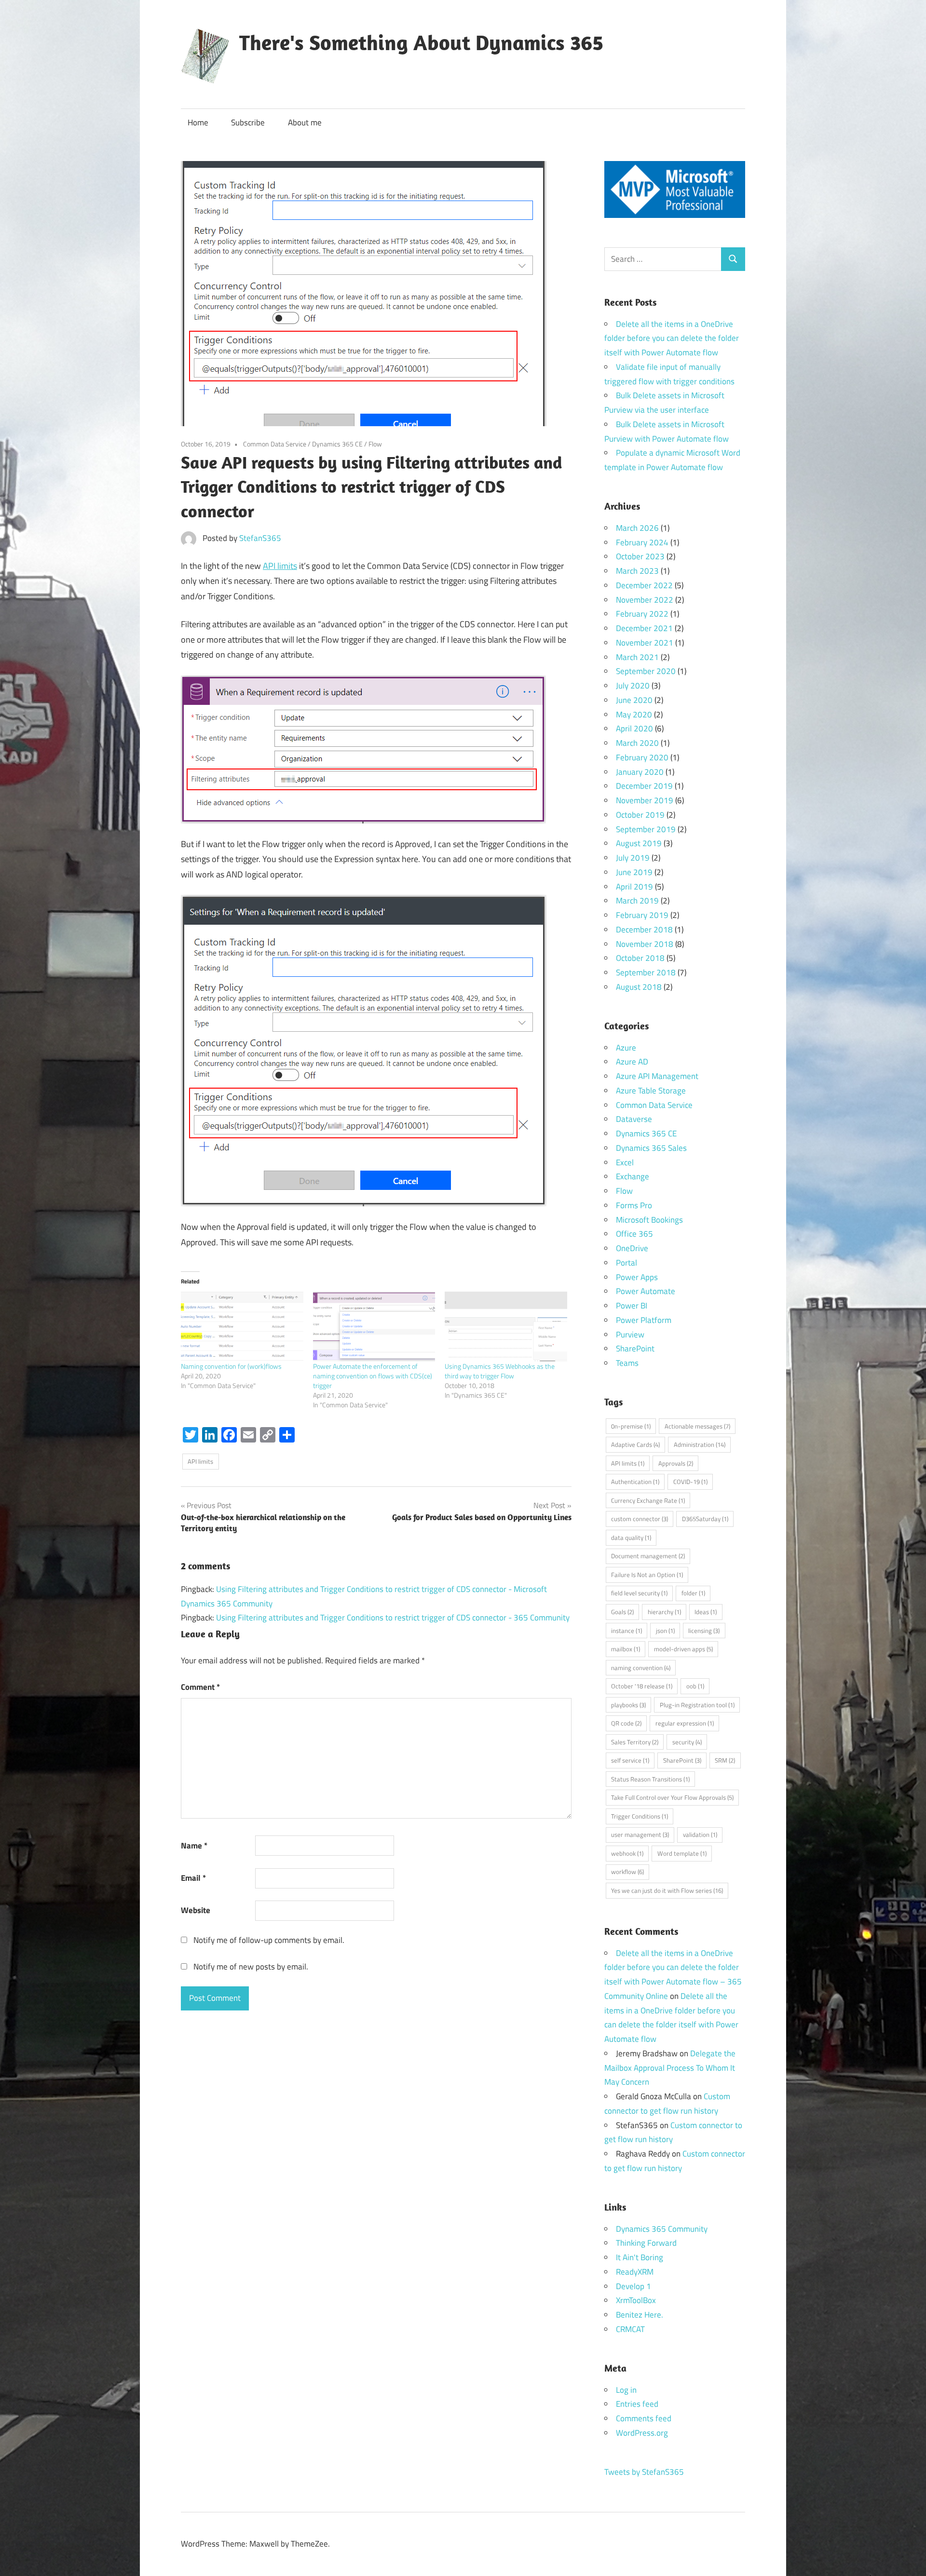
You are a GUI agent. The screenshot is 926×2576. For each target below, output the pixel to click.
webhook (627, 1853)
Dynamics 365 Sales (651, 1148)
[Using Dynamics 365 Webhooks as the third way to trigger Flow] (506, 1327)
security (687, 1742)
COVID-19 (690, 1482)
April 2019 (634, 887)
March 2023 (637, 571)
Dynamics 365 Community (662, 2229)
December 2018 (644, 930)
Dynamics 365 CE (337, 444)
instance (626, 1631)
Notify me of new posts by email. (251, 1967)
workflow (627, 1872)
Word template (682, 1853)
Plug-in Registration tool (697, 1705)
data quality (631, 1538)
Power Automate (646, 1291)
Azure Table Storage (651, 1091)
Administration (700, 1444)
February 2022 (642, 614)
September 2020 (646, 671)
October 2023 (640, 556)
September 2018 (646, 972)
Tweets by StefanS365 (644, 2472)
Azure (626, 1048)
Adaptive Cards (635, 1444)
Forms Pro (634, 1205)
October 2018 (640, 958)
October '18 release (642, 1686)
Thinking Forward (646, 2243)
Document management (648, 1556)
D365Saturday (705, 1519)
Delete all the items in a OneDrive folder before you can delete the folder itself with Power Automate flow (672, 338)
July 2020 (633, 686)
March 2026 (637, 528)
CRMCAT (630, 2329)
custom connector (640, 1519)
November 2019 (645, 800)
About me (305, 122)
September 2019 (646, 829)
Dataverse (634, 1119)
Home (198, 122)
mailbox (626, 1649)
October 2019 (640, 815)
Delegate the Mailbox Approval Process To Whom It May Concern (670, 2068)
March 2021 (637, 657)
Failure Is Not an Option (647, 1575)
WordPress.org (642, 2433)
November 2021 (645, 643)
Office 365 (634, 1234)
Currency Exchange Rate (648, 1500)
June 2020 (634, 700)
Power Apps (637, 1277)
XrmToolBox (636, 2300)
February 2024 (642, 542)
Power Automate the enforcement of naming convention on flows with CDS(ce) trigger (373, 1376)
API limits (280, 566)
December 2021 (644, 628)
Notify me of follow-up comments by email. (269, 1940)
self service (630, 1760)
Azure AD (632, 1062)
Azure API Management (657, 1076)
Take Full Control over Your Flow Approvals (672, 1797)
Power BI (632, 1306)
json (665, 1631)
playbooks (628, 1705)
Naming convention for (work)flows (231, 1366)
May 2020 (634, 715)
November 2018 (645, 944)
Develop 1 (633, 2286)
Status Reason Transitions (650, 1779)
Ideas (706, 1612)
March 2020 (637, 743)
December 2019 (644, 786)
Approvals (676, 1463)
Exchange (633, 1176)
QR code (626, 1723)
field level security (639, 1593)
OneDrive (632, 1248)
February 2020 (642, 757)
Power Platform (644, 1320)
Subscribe (248, 122)
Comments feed (644, 2418)
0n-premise (631, 1426)
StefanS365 (260, 538)
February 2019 (642, 915)
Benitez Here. (640, 2315)
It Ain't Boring (640, 2257)
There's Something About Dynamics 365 (421, 42)
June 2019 (634, 872)
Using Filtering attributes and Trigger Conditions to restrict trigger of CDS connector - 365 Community (393, 1618)
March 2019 (637, 901)
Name (194, 1846)
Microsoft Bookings (649, 1220)
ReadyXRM (635, 2272)
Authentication (635, 1482)
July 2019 (633, 858)
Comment (200, 1687)
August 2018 (639, 987)
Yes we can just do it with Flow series (667, 1890)
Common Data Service (275, 444)
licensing (704, 1631)
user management (640, 1834)
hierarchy (664, 1612)
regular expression (685, 1723)
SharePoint (635, 1349)
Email (193, 1878)
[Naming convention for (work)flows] (242, 1327)
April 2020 (634, 728)
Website (196, 1910)
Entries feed (637, 2404)
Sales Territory (635, 1742)
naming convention (641, 1668)
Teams (627, 1363)
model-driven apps (683, 1649)
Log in (626, 2390)
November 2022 (645, 600)
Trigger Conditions (640, 1816)
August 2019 (639, 843)
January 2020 (640, 772)
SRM (725, 1760)
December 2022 (644, 585)
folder (693, 1593)
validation (700, 1834)
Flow (375, 444)
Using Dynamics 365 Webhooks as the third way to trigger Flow (500, 1371)
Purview (630, 1335)
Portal (626, 1263)
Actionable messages (697, 1426)
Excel (625, 1162)
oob (695, 1686)
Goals (622, 1612)
